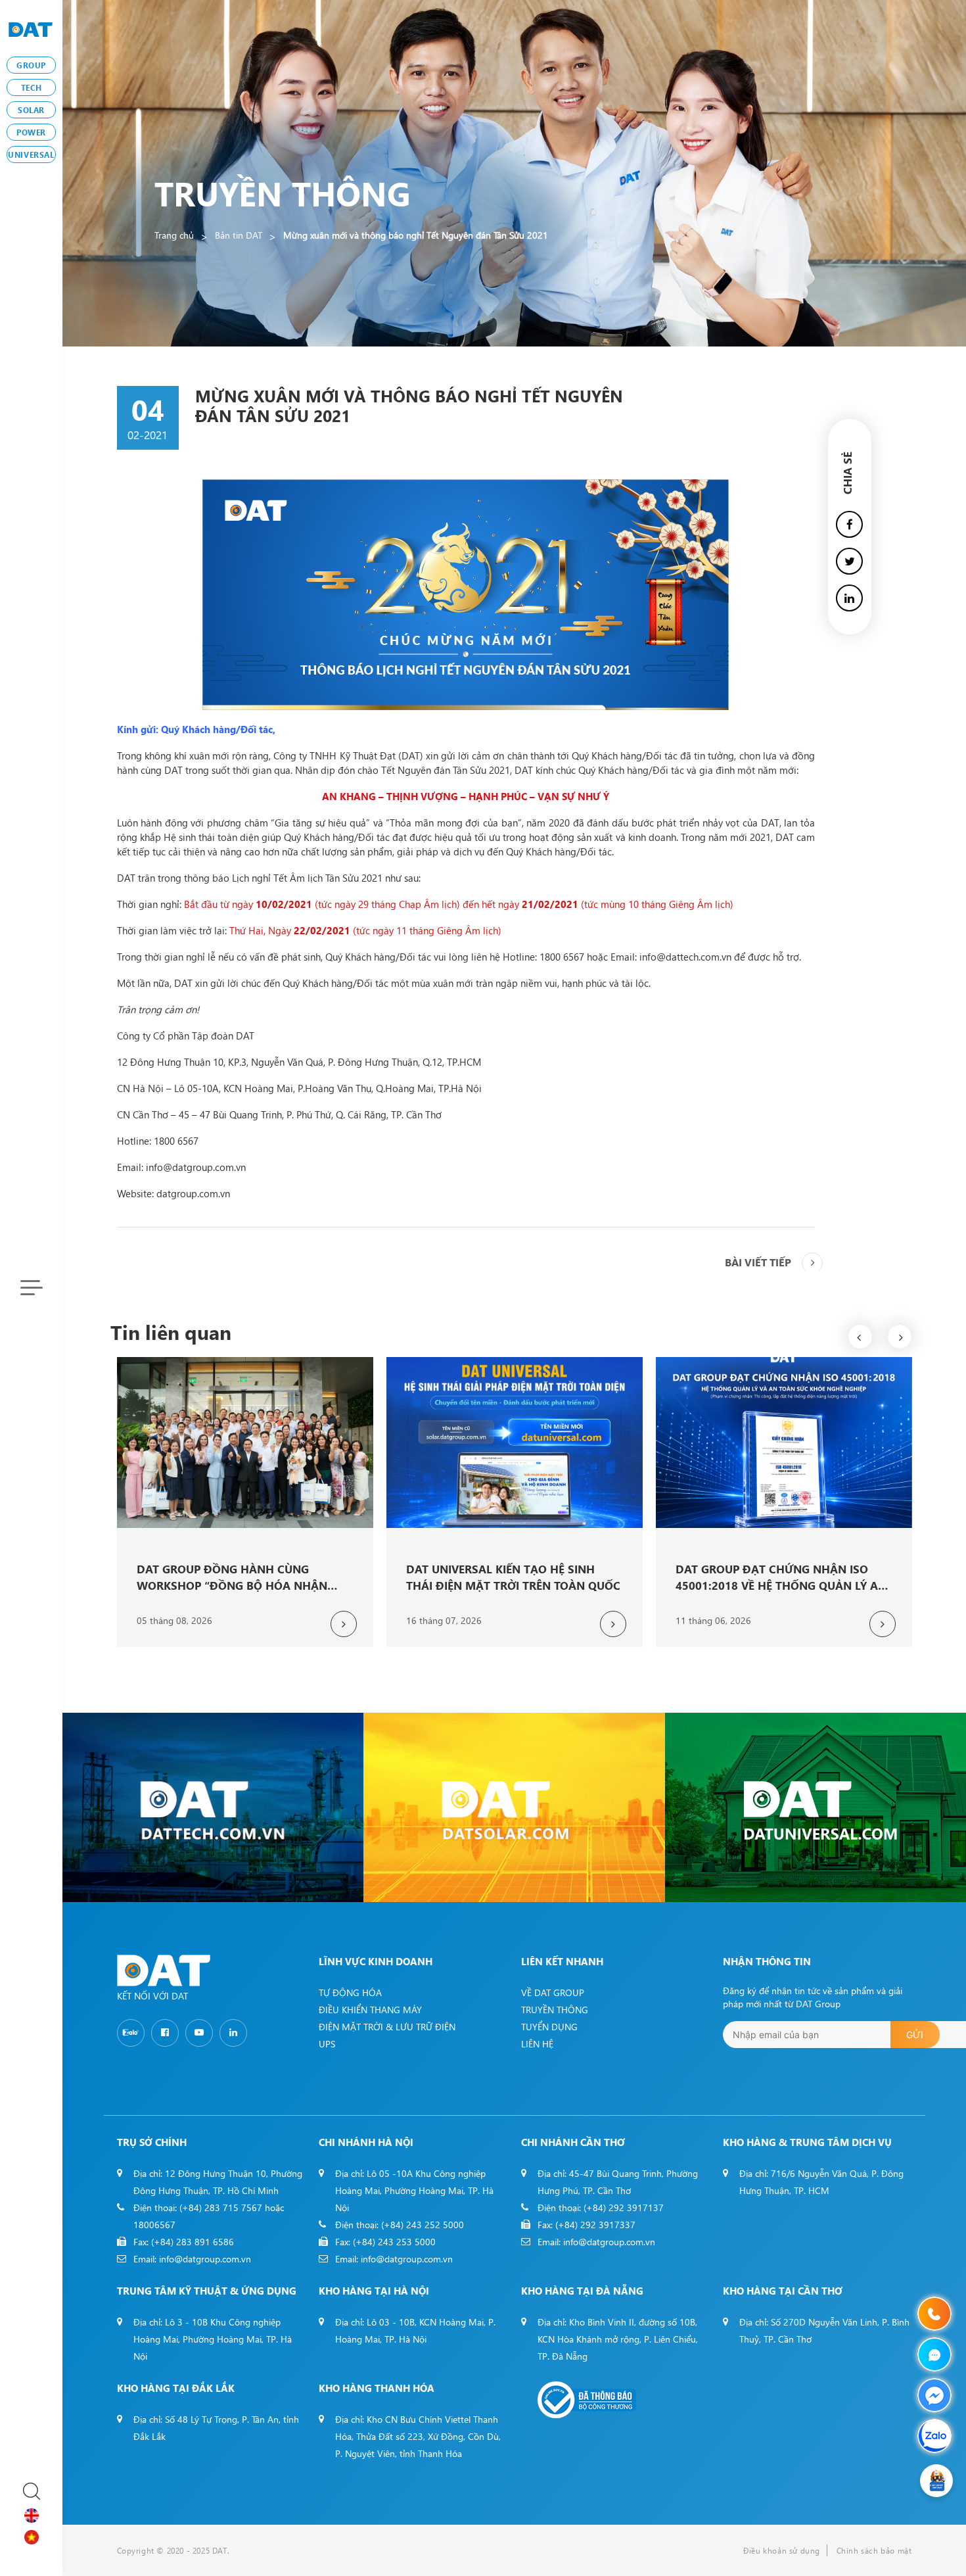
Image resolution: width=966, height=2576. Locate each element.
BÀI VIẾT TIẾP (758, 1262)
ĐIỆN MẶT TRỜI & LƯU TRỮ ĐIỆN (387, 2027)
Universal (31, 155)
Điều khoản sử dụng (782, 2550)
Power (31, 132)
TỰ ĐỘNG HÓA (350, 1992)
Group (31, 65)
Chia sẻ (847, 473)
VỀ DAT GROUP (553, 1992)
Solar (31, 110)
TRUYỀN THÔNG (555, 2010)
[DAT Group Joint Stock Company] (31, 28)
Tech (31, 87)
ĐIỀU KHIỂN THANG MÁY (370, 2010)
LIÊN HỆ (537, 2044)
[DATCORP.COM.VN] (213, 1807)
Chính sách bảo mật (874, 2550)
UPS (327, 2044)
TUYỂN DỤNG (549, 2027)
